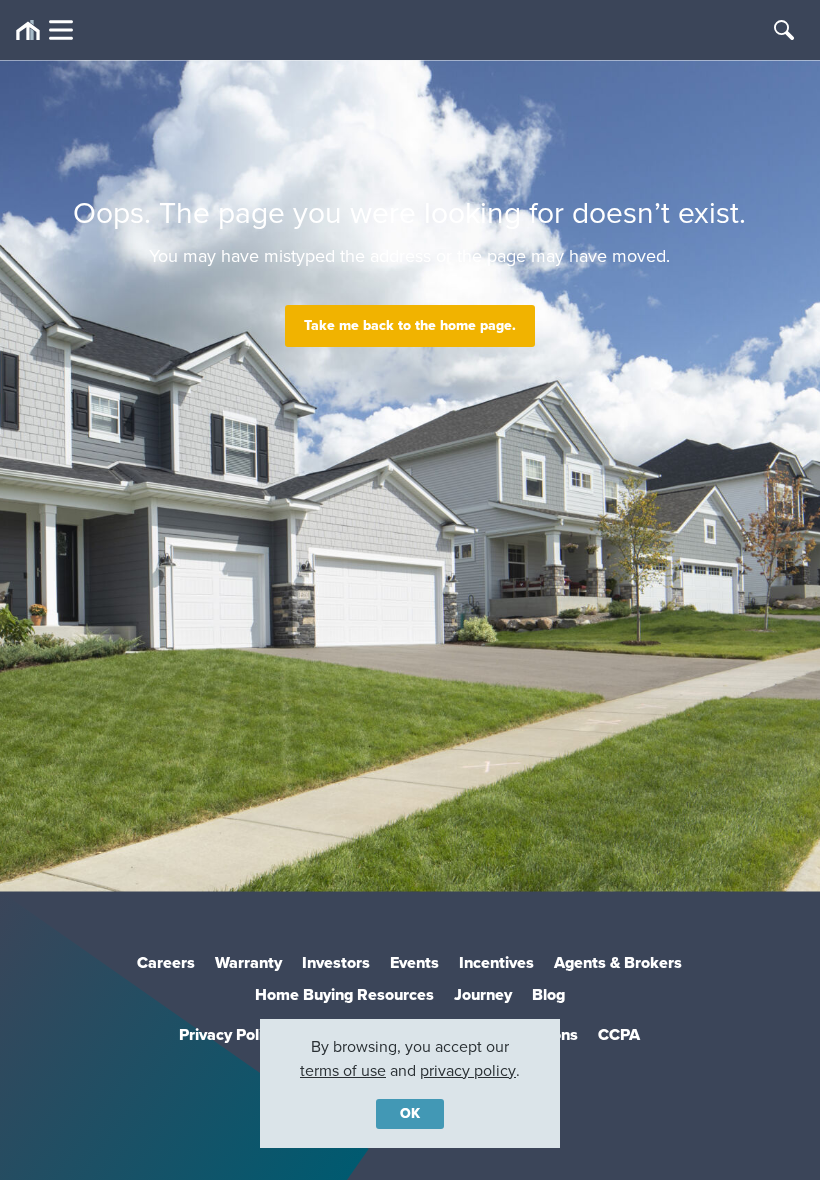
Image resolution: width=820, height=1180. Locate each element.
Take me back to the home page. (410, 325)
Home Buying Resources (344, 994)
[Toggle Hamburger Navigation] (44, 30)
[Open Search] (784, 30)
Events (414, 962)
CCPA (619, 1034)
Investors (336, 962)
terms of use (343, 1070)
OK (410, 1113)
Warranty (248, 962)
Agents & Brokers (618, 962)
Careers (166, 962)
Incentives (496, 962)
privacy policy (468, 1070)
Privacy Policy (229, 1034)
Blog (548, 994)
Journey (483, 994)
